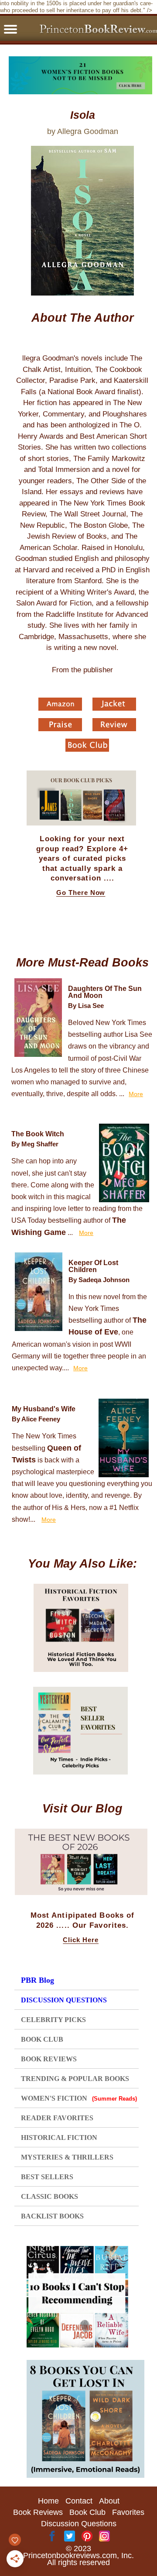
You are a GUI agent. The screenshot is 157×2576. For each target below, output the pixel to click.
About (109, 2501)
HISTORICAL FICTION (59, 2137)
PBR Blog (38, 1980)
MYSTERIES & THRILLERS (67, 2157)
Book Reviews (38, 2512)
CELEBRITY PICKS (53, 2020)
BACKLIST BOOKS (52, 2216)
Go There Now (81, 893)
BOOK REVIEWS (49, 2059)
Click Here (81, 1940)
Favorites (128, 2512)
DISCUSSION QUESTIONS (64, 2000)
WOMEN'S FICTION (79, 2098)
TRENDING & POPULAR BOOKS (75, 2079)
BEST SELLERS (47, 2177)
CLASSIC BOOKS (49, 2196)
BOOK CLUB (42, 2039)
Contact (79, 2501)
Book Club (87, 2512)
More (136, 1094)
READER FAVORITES (57, 2118)
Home (48, 2501)
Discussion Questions (79, 2524)
